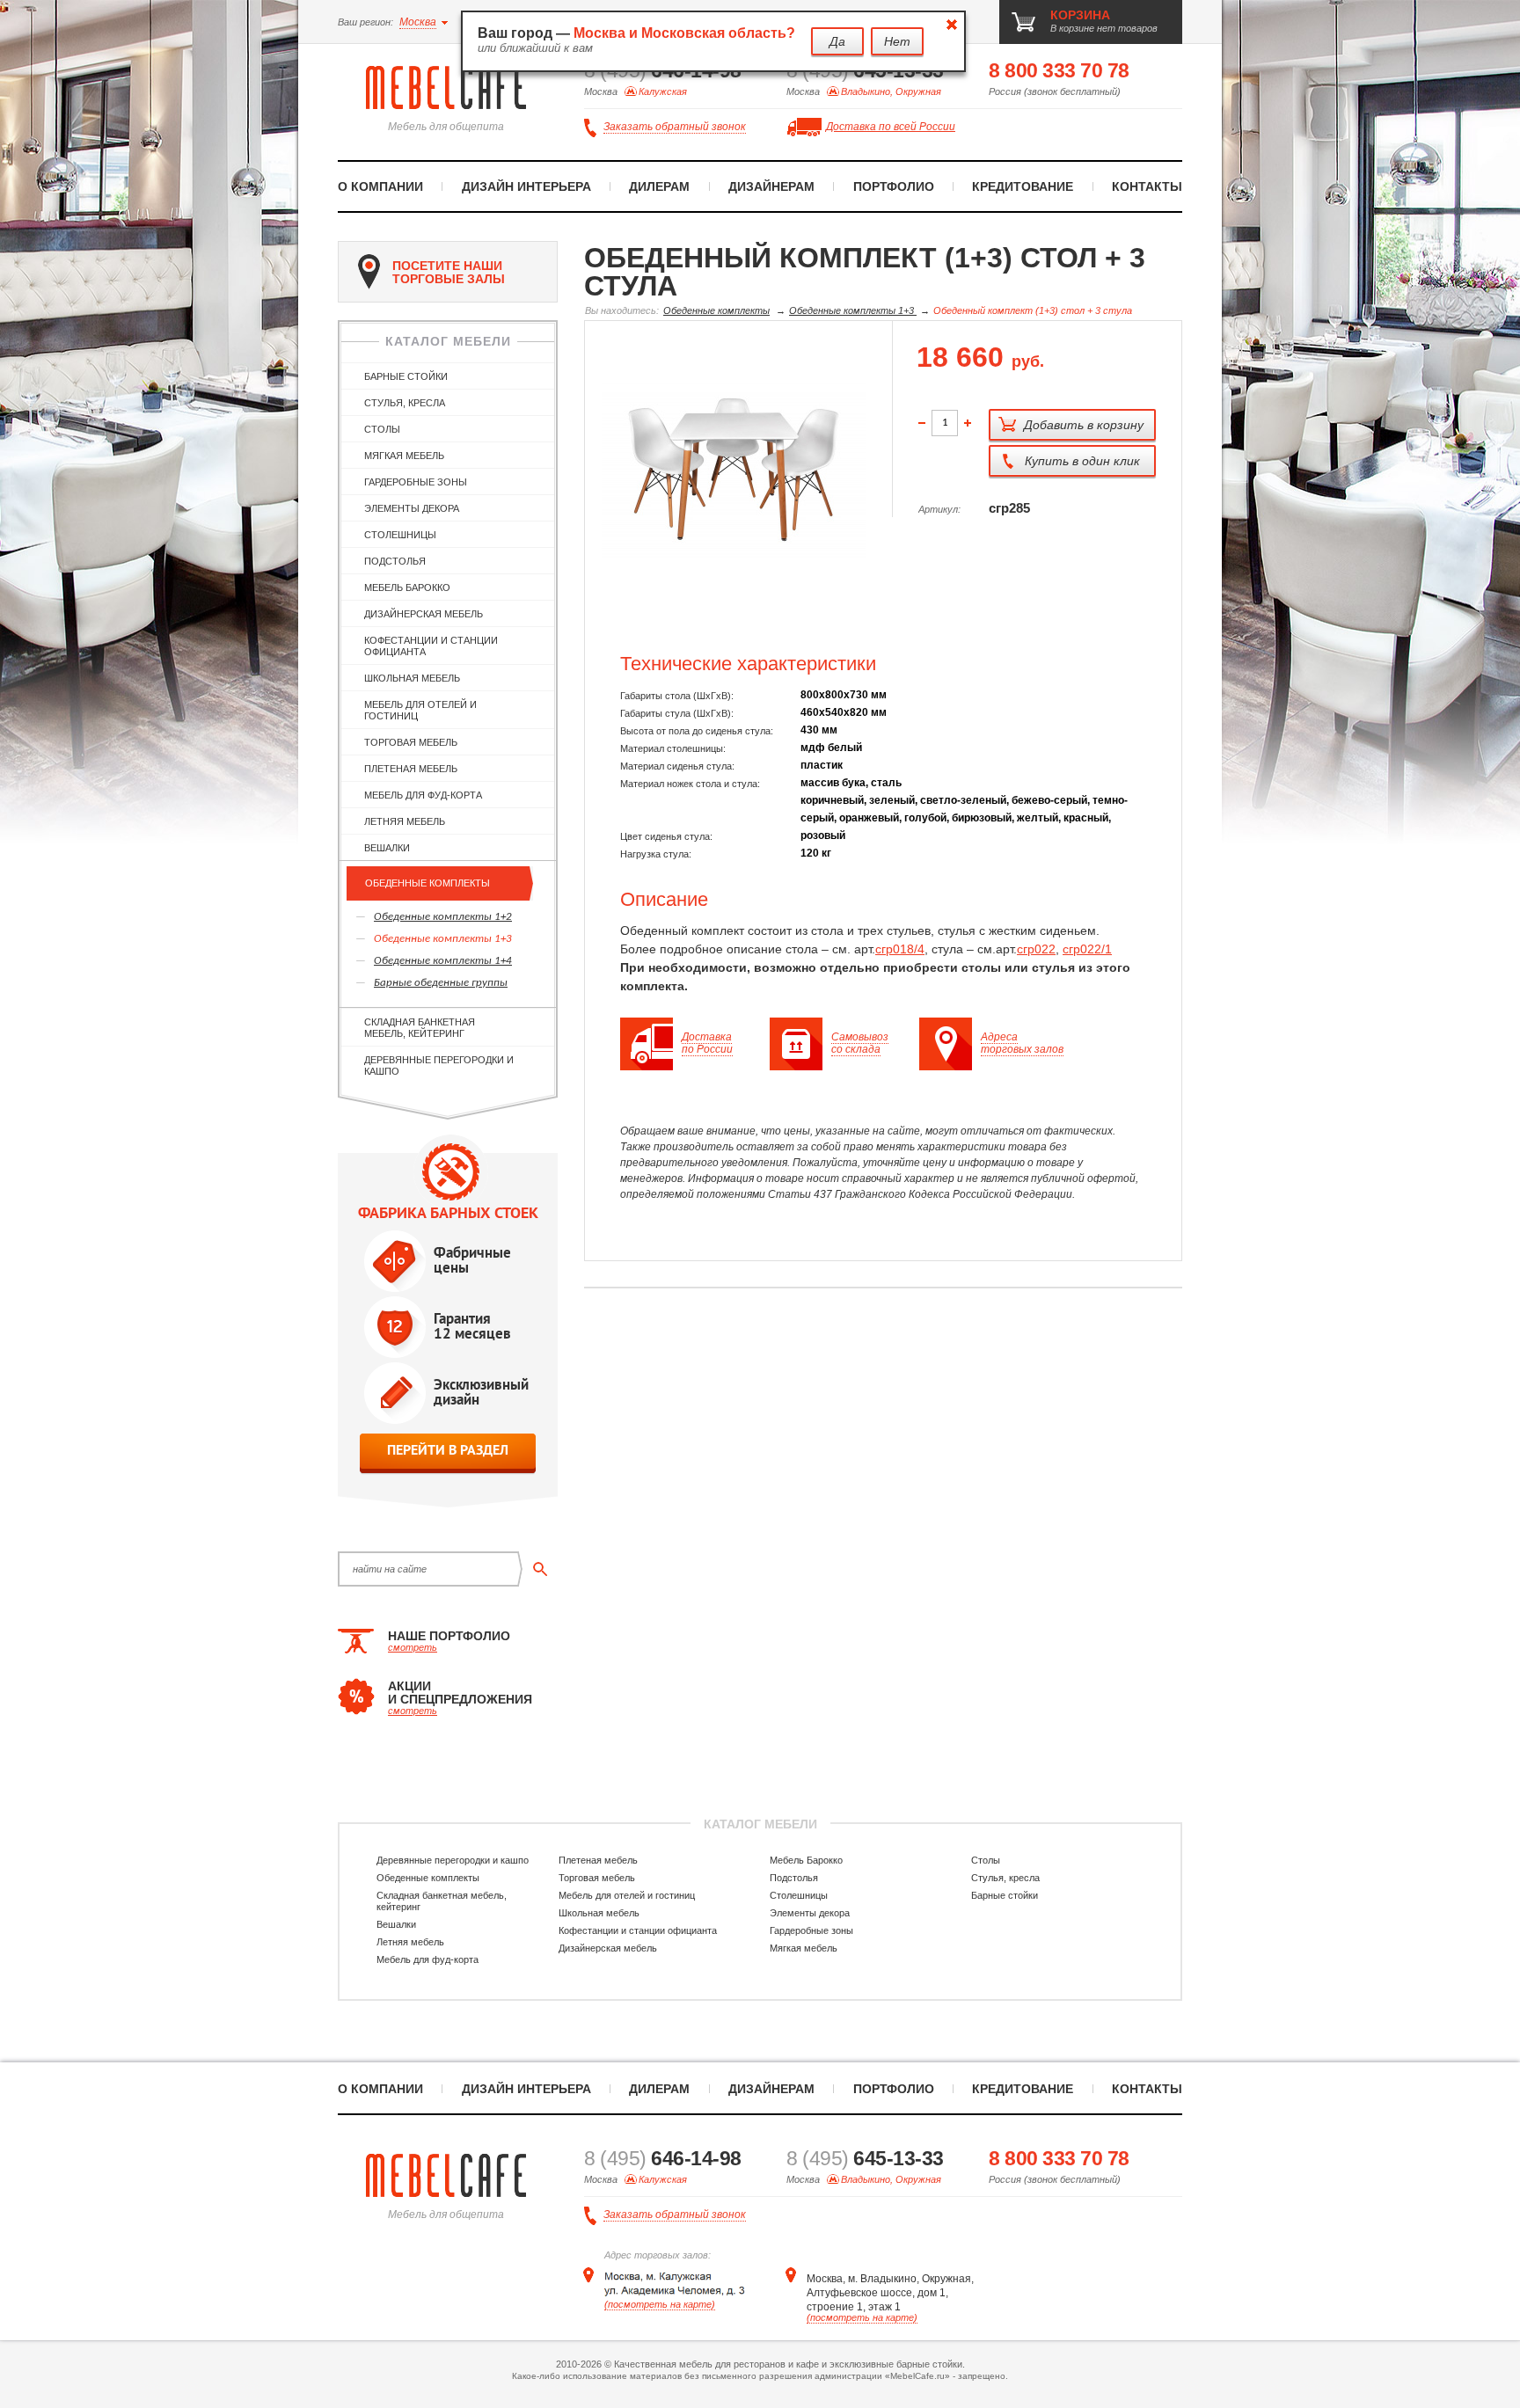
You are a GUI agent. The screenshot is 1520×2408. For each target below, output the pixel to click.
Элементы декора (412, 508)
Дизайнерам (771, 186)
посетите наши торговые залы (449, 272)
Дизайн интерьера (526, 186)
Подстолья (395, 561)
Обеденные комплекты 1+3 (443, 939)
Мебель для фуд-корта (423, 795)
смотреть (413, 1647)
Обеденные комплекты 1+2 (443, 917)
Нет (897, 41)
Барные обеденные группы (441, 983)
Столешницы (400, 535)
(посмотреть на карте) (660, 2304)
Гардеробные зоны (416, 482)
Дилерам (659, 186)
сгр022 (1036, 949)
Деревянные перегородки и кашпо (439, 1065)
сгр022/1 (1087, 949)
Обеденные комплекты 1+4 (443, 961)
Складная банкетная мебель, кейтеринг (420, 1028)
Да (837, 41)
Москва (418, 22)
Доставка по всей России (891, 127)
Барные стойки (406, 376)
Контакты (1147, 186)
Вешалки (387, 848)
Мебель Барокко (407, 587)
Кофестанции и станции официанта (431, 646)
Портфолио (894, 186)
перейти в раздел (448, 1450)
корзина (1080, 15)
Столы (382, 429)
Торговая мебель (411, 742)
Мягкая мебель (404, 456)
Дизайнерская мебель (424, 614)
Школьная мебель (412, 678)
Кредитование (1023, 186)
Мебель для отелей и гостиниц (420, 710)
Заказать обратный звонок (675, 127)
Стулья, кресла (405, 403)
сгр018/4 (900, 949)
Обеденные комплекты (427, 883)
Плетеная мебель (411, 769)
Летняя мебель (405, 821)
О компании (380, 186)
